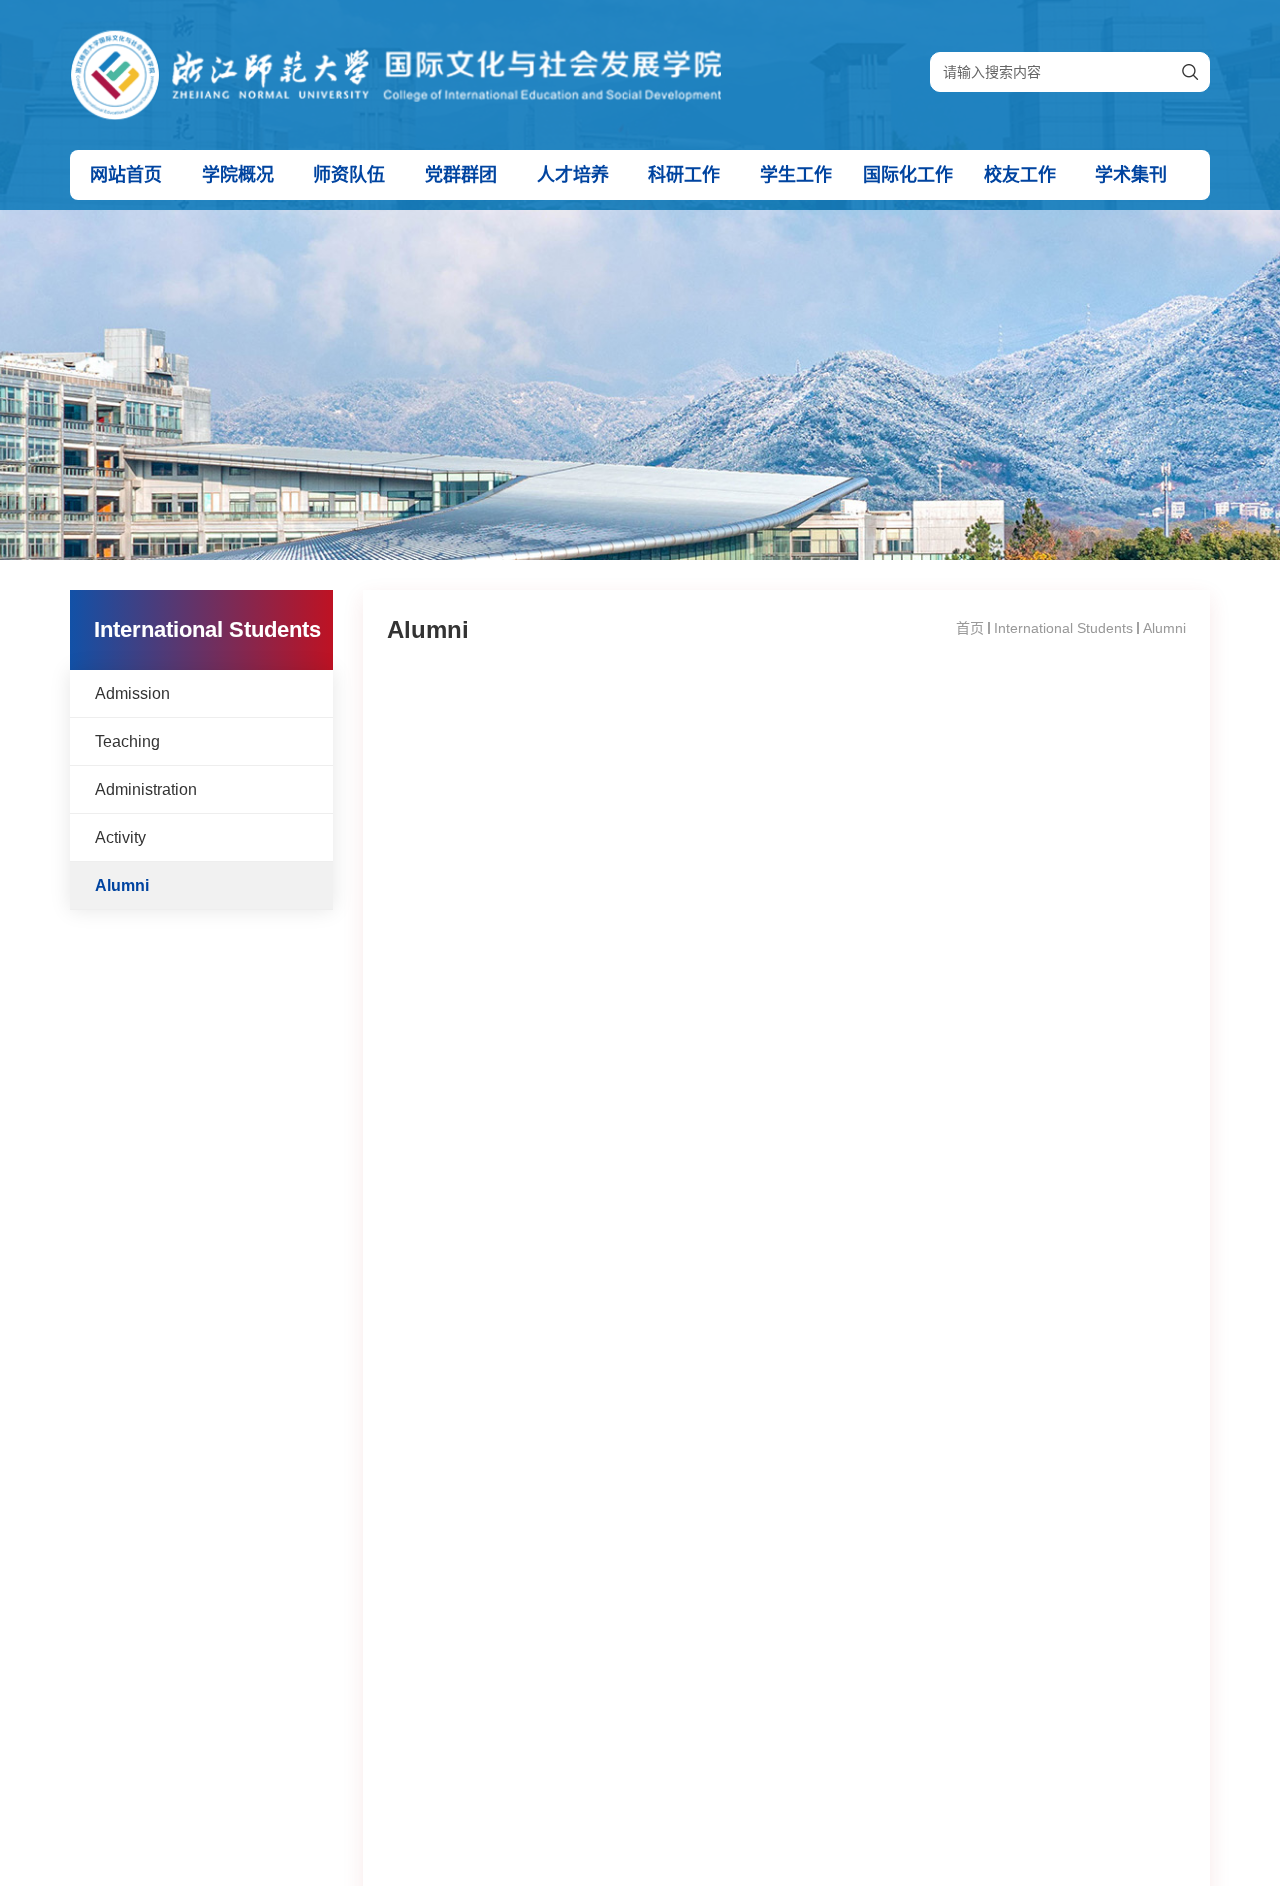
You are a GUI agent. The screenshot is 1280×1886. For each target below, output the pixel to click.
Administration (146, 789)
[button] (126, 175)
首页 (970, 628)
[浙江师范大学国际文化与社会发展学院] (395, 41)
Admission (132, 693)
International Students (1063, 628)
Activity (120, 837)
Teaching (127, 741)
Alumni (122, 885)
